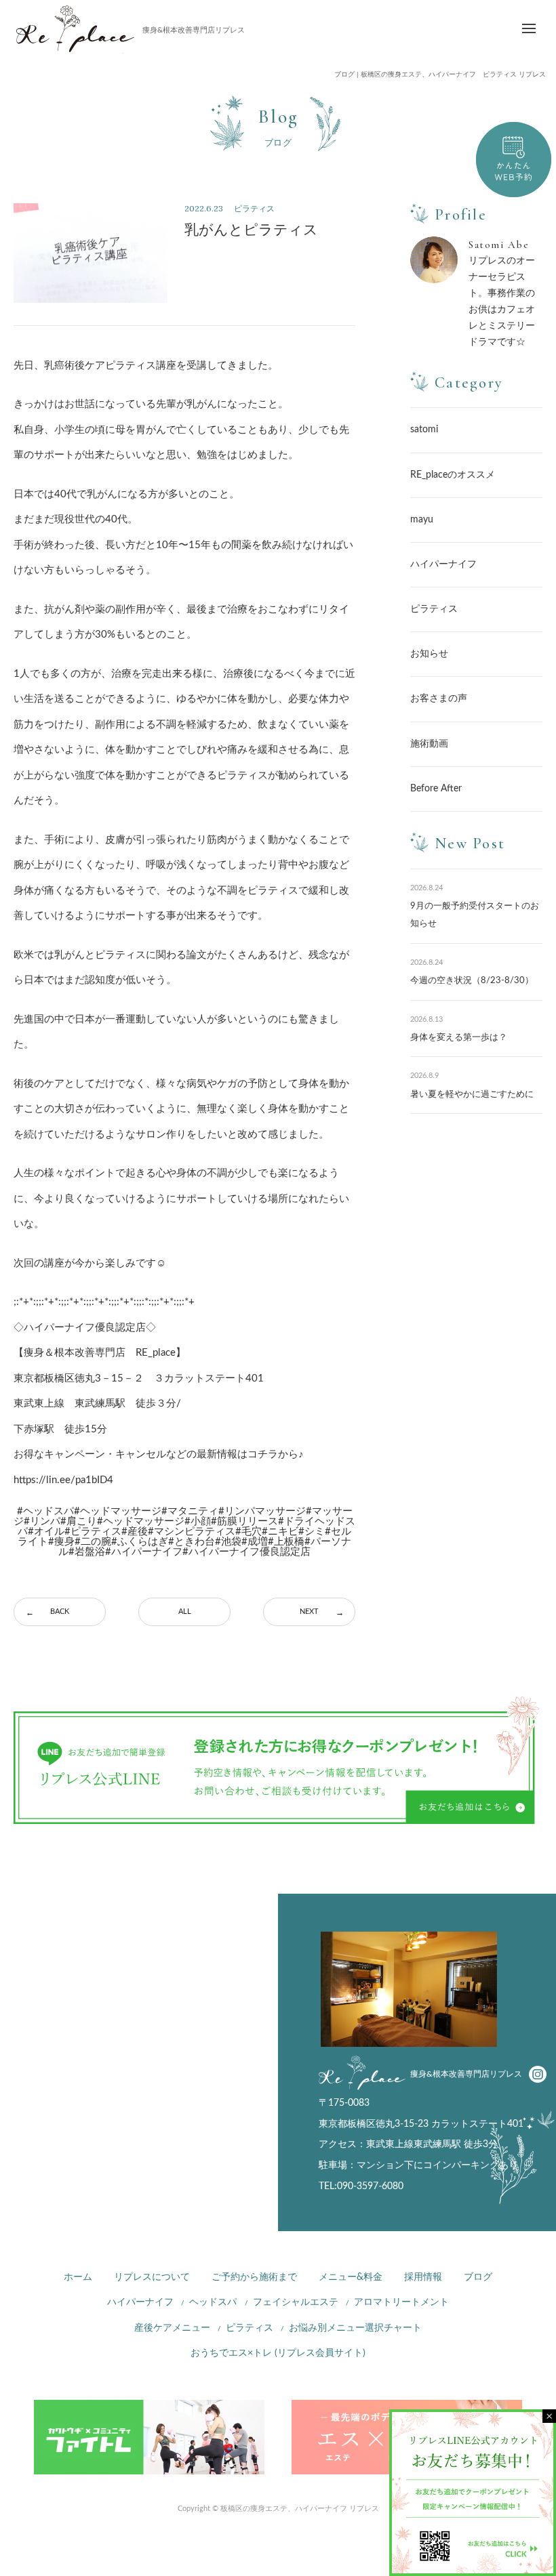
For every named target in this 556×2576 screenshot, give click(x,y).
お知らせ (429, 654)
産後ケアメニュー (172, 2328)
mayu (422, 520)
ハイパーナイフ (443, 564)
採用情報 (423, 2277)
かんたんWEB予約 (514, 160)
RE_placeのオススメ (453, 475)
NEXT (309, 1612)
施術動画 (429, 744)
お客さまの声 (439, 699)
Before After (436, 789)
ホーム (78, 2277)
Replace (75, 29)
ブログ (478, 2277)
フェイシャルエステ (296, 2302)
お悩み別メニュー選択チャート (355, 2328)
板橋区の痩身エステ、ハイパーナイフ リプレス (300, 2509)
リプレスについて (152, 2277)
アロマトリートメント (401, 2302)
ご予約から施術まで (254, 2277)
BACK (60, 1612)
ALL (185, 1612)
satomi (424, 430)
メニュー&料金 (351, 2277)
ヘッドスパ (213, 2302)
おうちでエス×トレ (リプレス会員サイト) (278, 2353)
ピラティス (434, 609)
